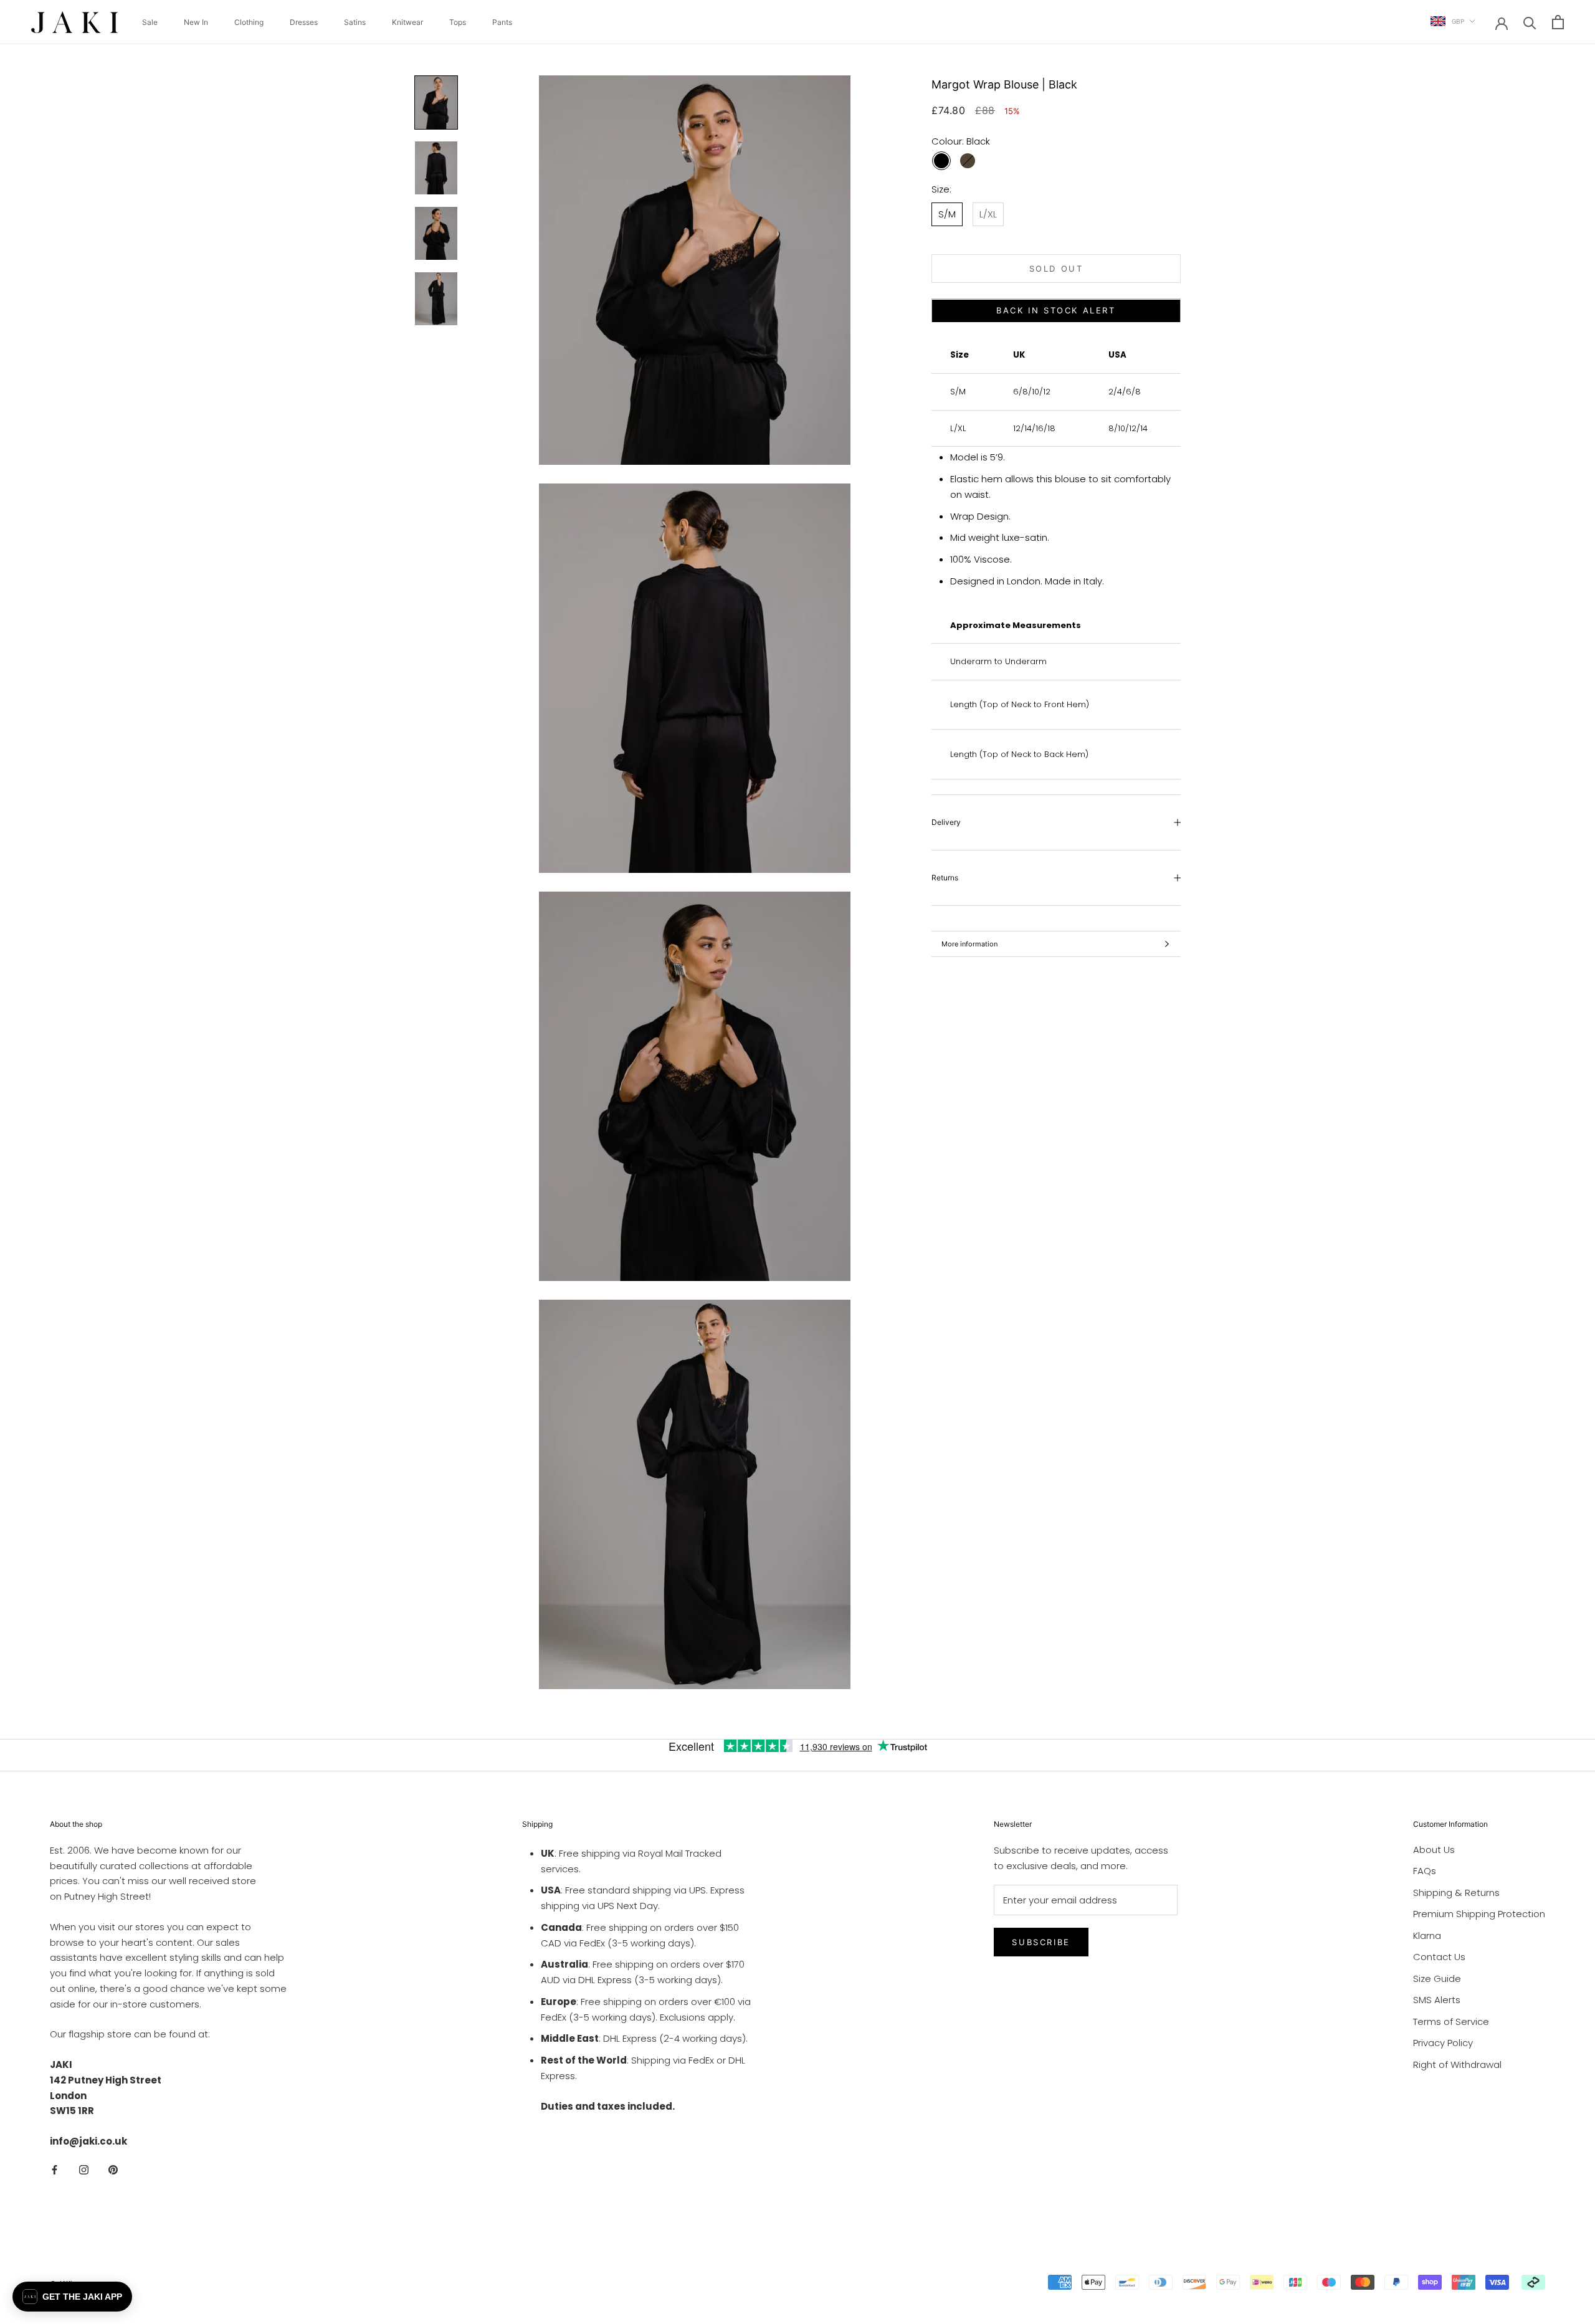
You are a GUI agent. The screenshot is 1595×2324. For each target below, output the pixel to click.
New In (196, 22)
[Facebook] (55, 2170)
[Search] (1530, 22)
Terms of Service (1451, 2022)
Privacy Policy (1443, 2043)
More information (969, 944)
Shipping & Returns (1456, 1893)
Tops (458, 22)
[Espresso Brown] (968, 161)
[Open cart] (1558, 22)
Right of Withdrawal (1457, 2064)
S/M (947, 214)
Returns (945, 878)
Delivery (946, 823)
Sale (150, 22)
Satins (355, 22)
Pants (502, 22)
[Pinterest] (113, 2170)
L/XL (988, 214)
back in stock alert (1056, 311)
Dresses (304, 22)
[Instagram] (84, 2170)
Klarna (1427, 1936)
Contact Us (1439, 1957)
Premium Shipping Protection (1479, 1914)
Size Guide (1437, 1979)
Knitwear (407, 22)
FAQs (1425, 1871)
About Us (1434, 1850)
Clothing (249, 22)
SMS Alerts (1437, 2000)
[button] (72, 2297)
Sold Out (1056, 269)
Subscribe (1041, 1942)
